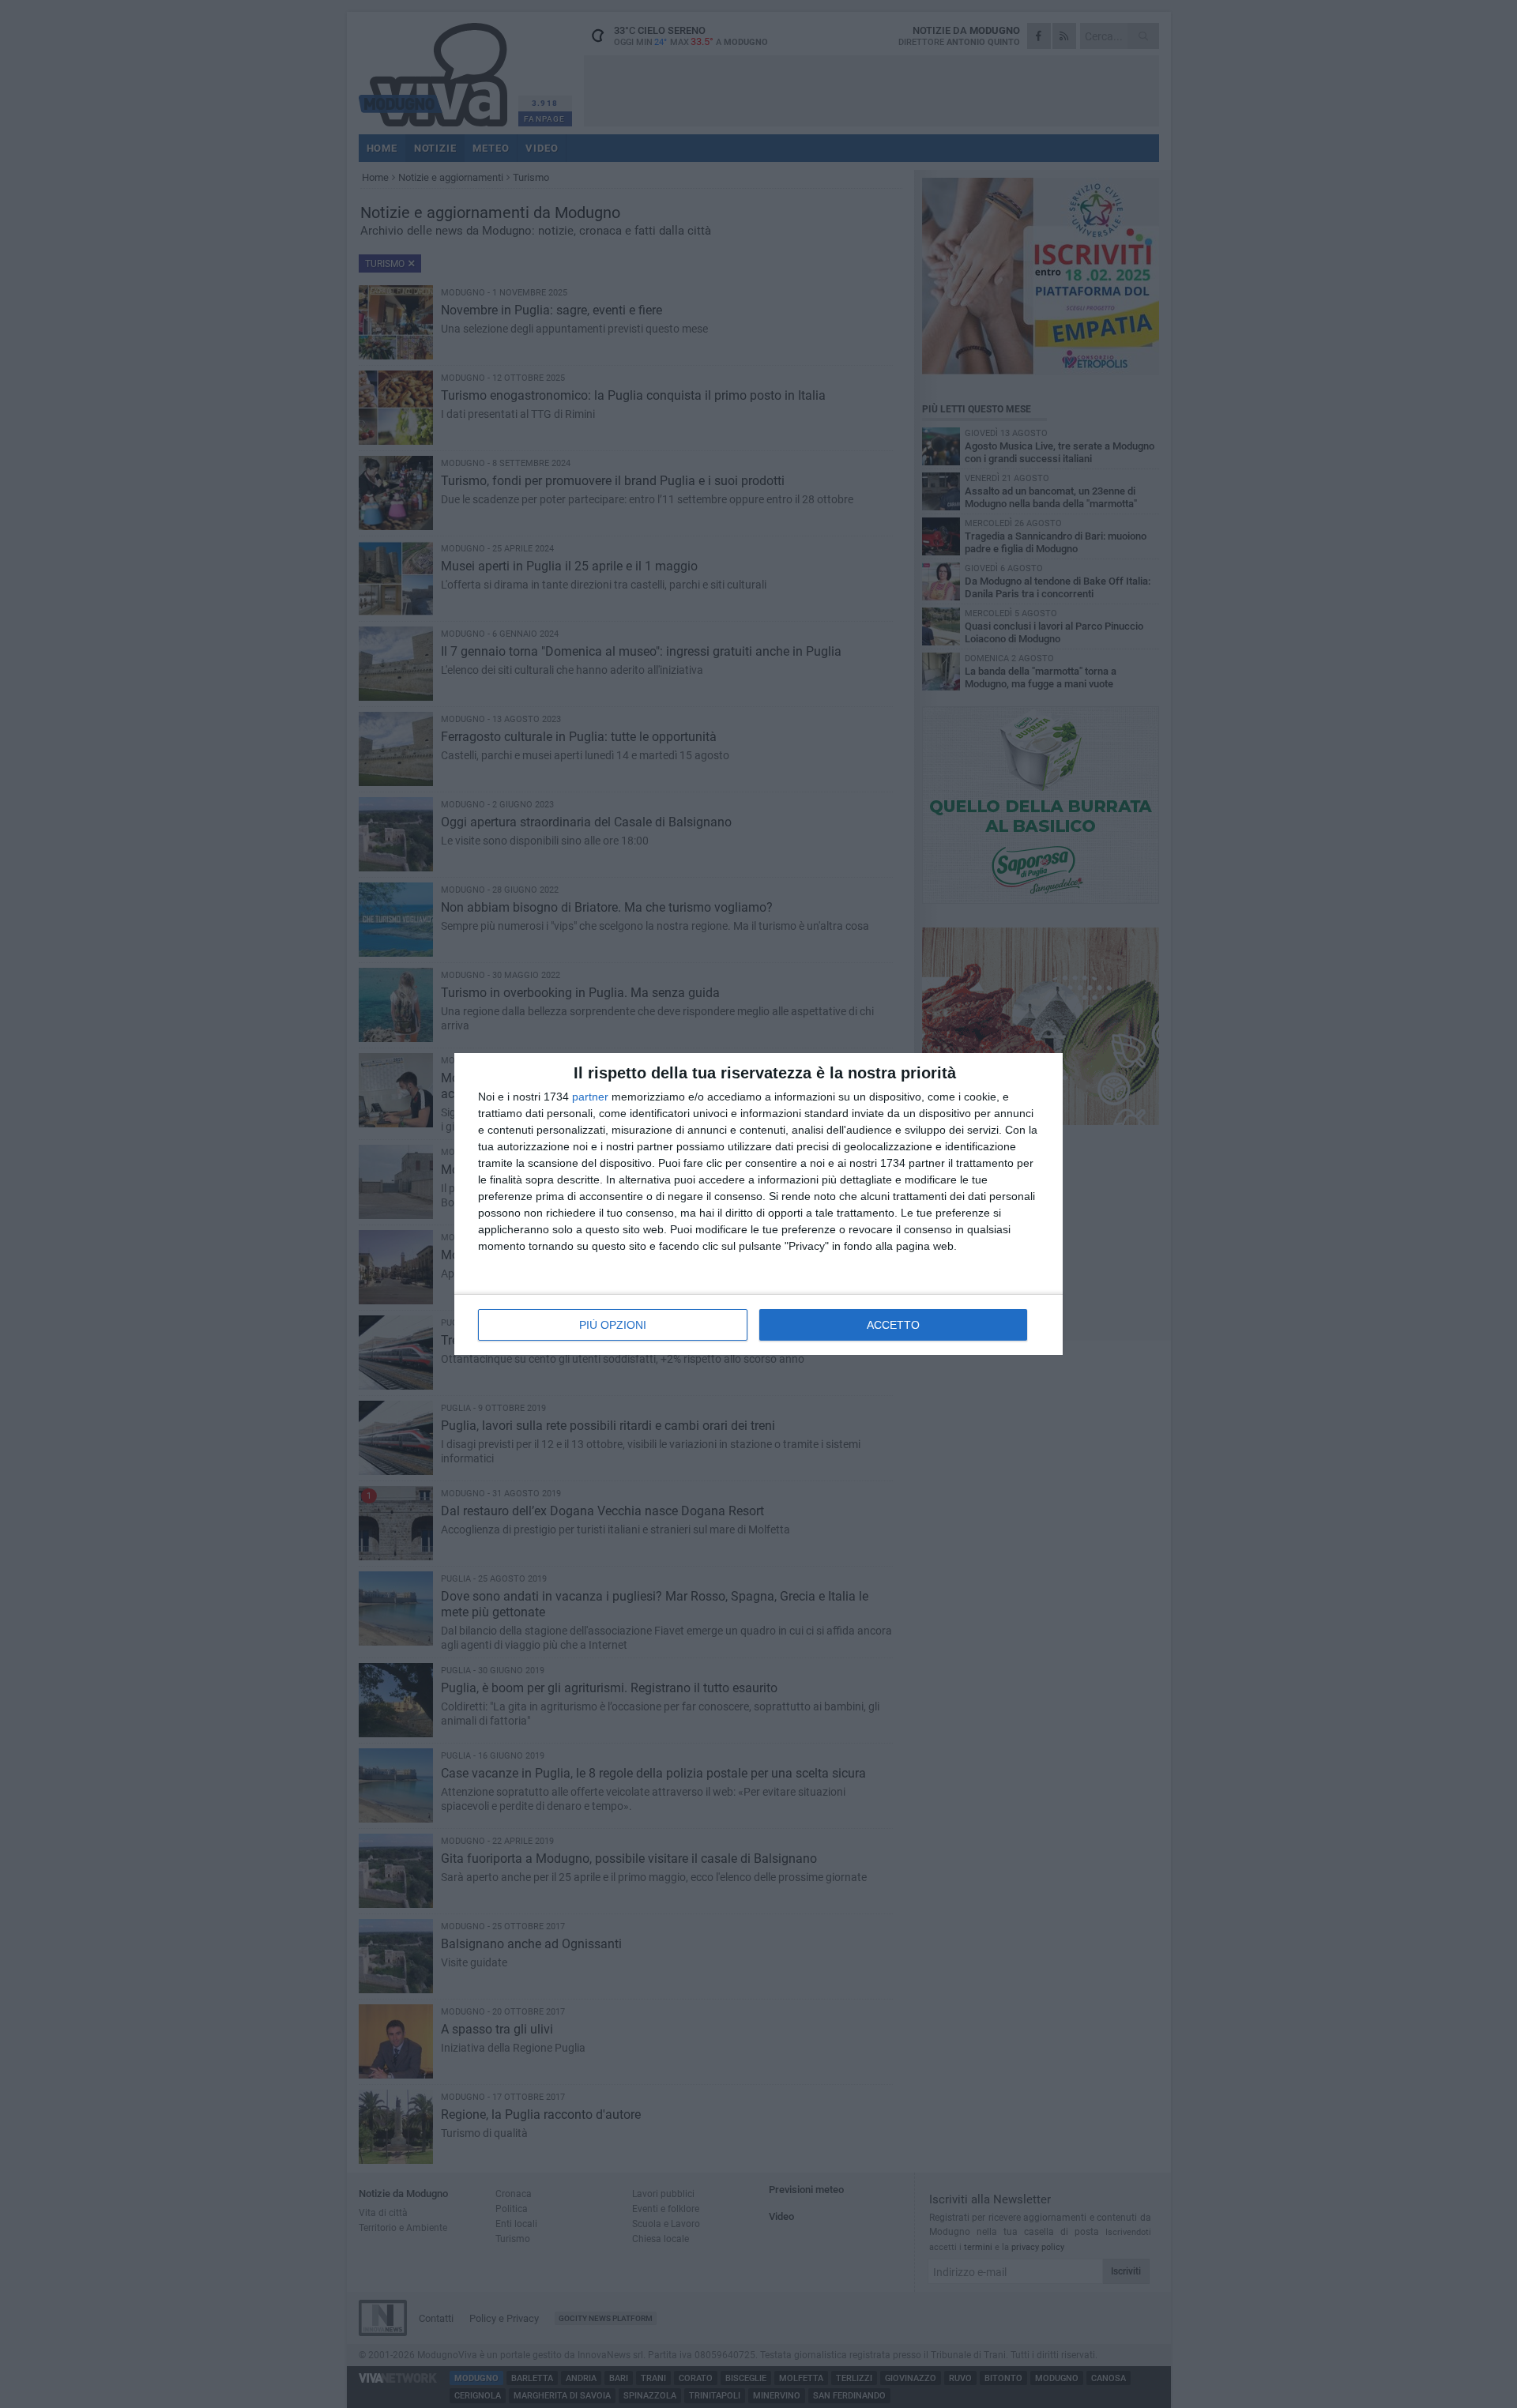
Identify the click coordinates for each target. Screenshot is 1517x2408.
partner (590, 1097)
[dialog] (758, 1204)
